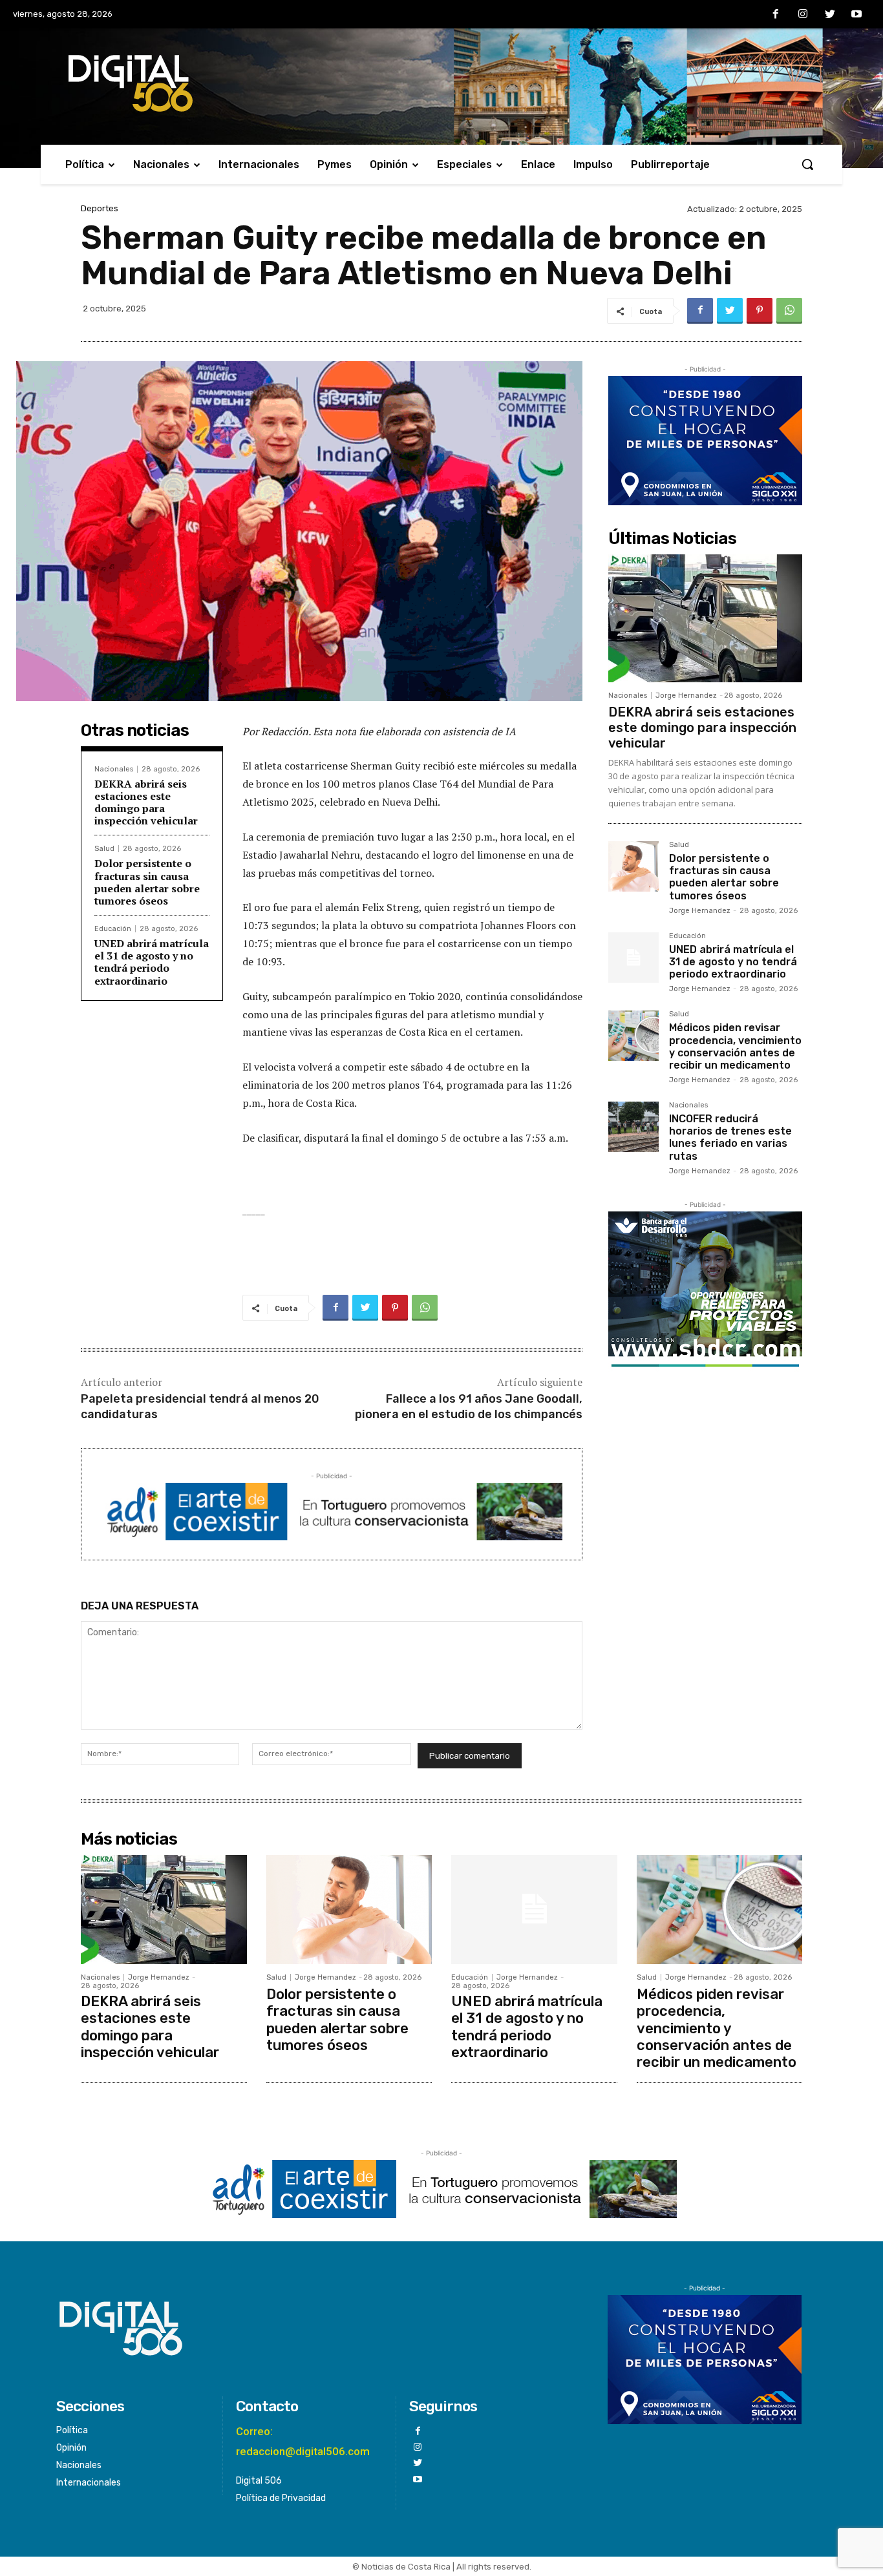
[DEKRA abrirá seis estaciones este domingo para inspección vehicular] (705, 618)
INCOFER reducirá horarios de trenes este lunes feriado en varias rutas (730, 1137)
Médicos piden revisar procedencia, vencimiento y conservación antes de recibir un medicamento (735, 1046)
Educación (113, 929)
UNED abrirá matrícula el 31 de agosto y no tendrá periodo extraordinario (152, 962)
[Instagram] (803, 15)
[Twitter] (830, 15)
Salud (104, 849)
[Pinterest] (760, 311)
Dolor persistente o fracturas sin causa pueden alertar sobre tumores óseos (147, 882)
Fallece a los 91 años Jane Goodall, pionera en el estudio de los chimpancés (469, 1406)
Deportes (100, 208)
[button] (807, 164)
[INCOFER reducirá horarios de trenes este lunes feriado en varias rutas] (633, 1127)
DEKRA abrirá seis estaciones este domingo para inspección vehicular (146, 802)
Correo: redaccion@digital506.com (303, 2441)
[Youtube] (856, 15)
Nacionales (114, 769)
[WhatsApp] (789, 311)
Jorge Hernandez (686, 696)
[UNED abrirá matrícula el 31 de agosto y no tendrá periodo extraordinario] (633, 958)
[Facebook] (776, 15)
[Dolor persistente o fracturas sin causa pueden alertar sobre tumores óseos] (633, 866)
